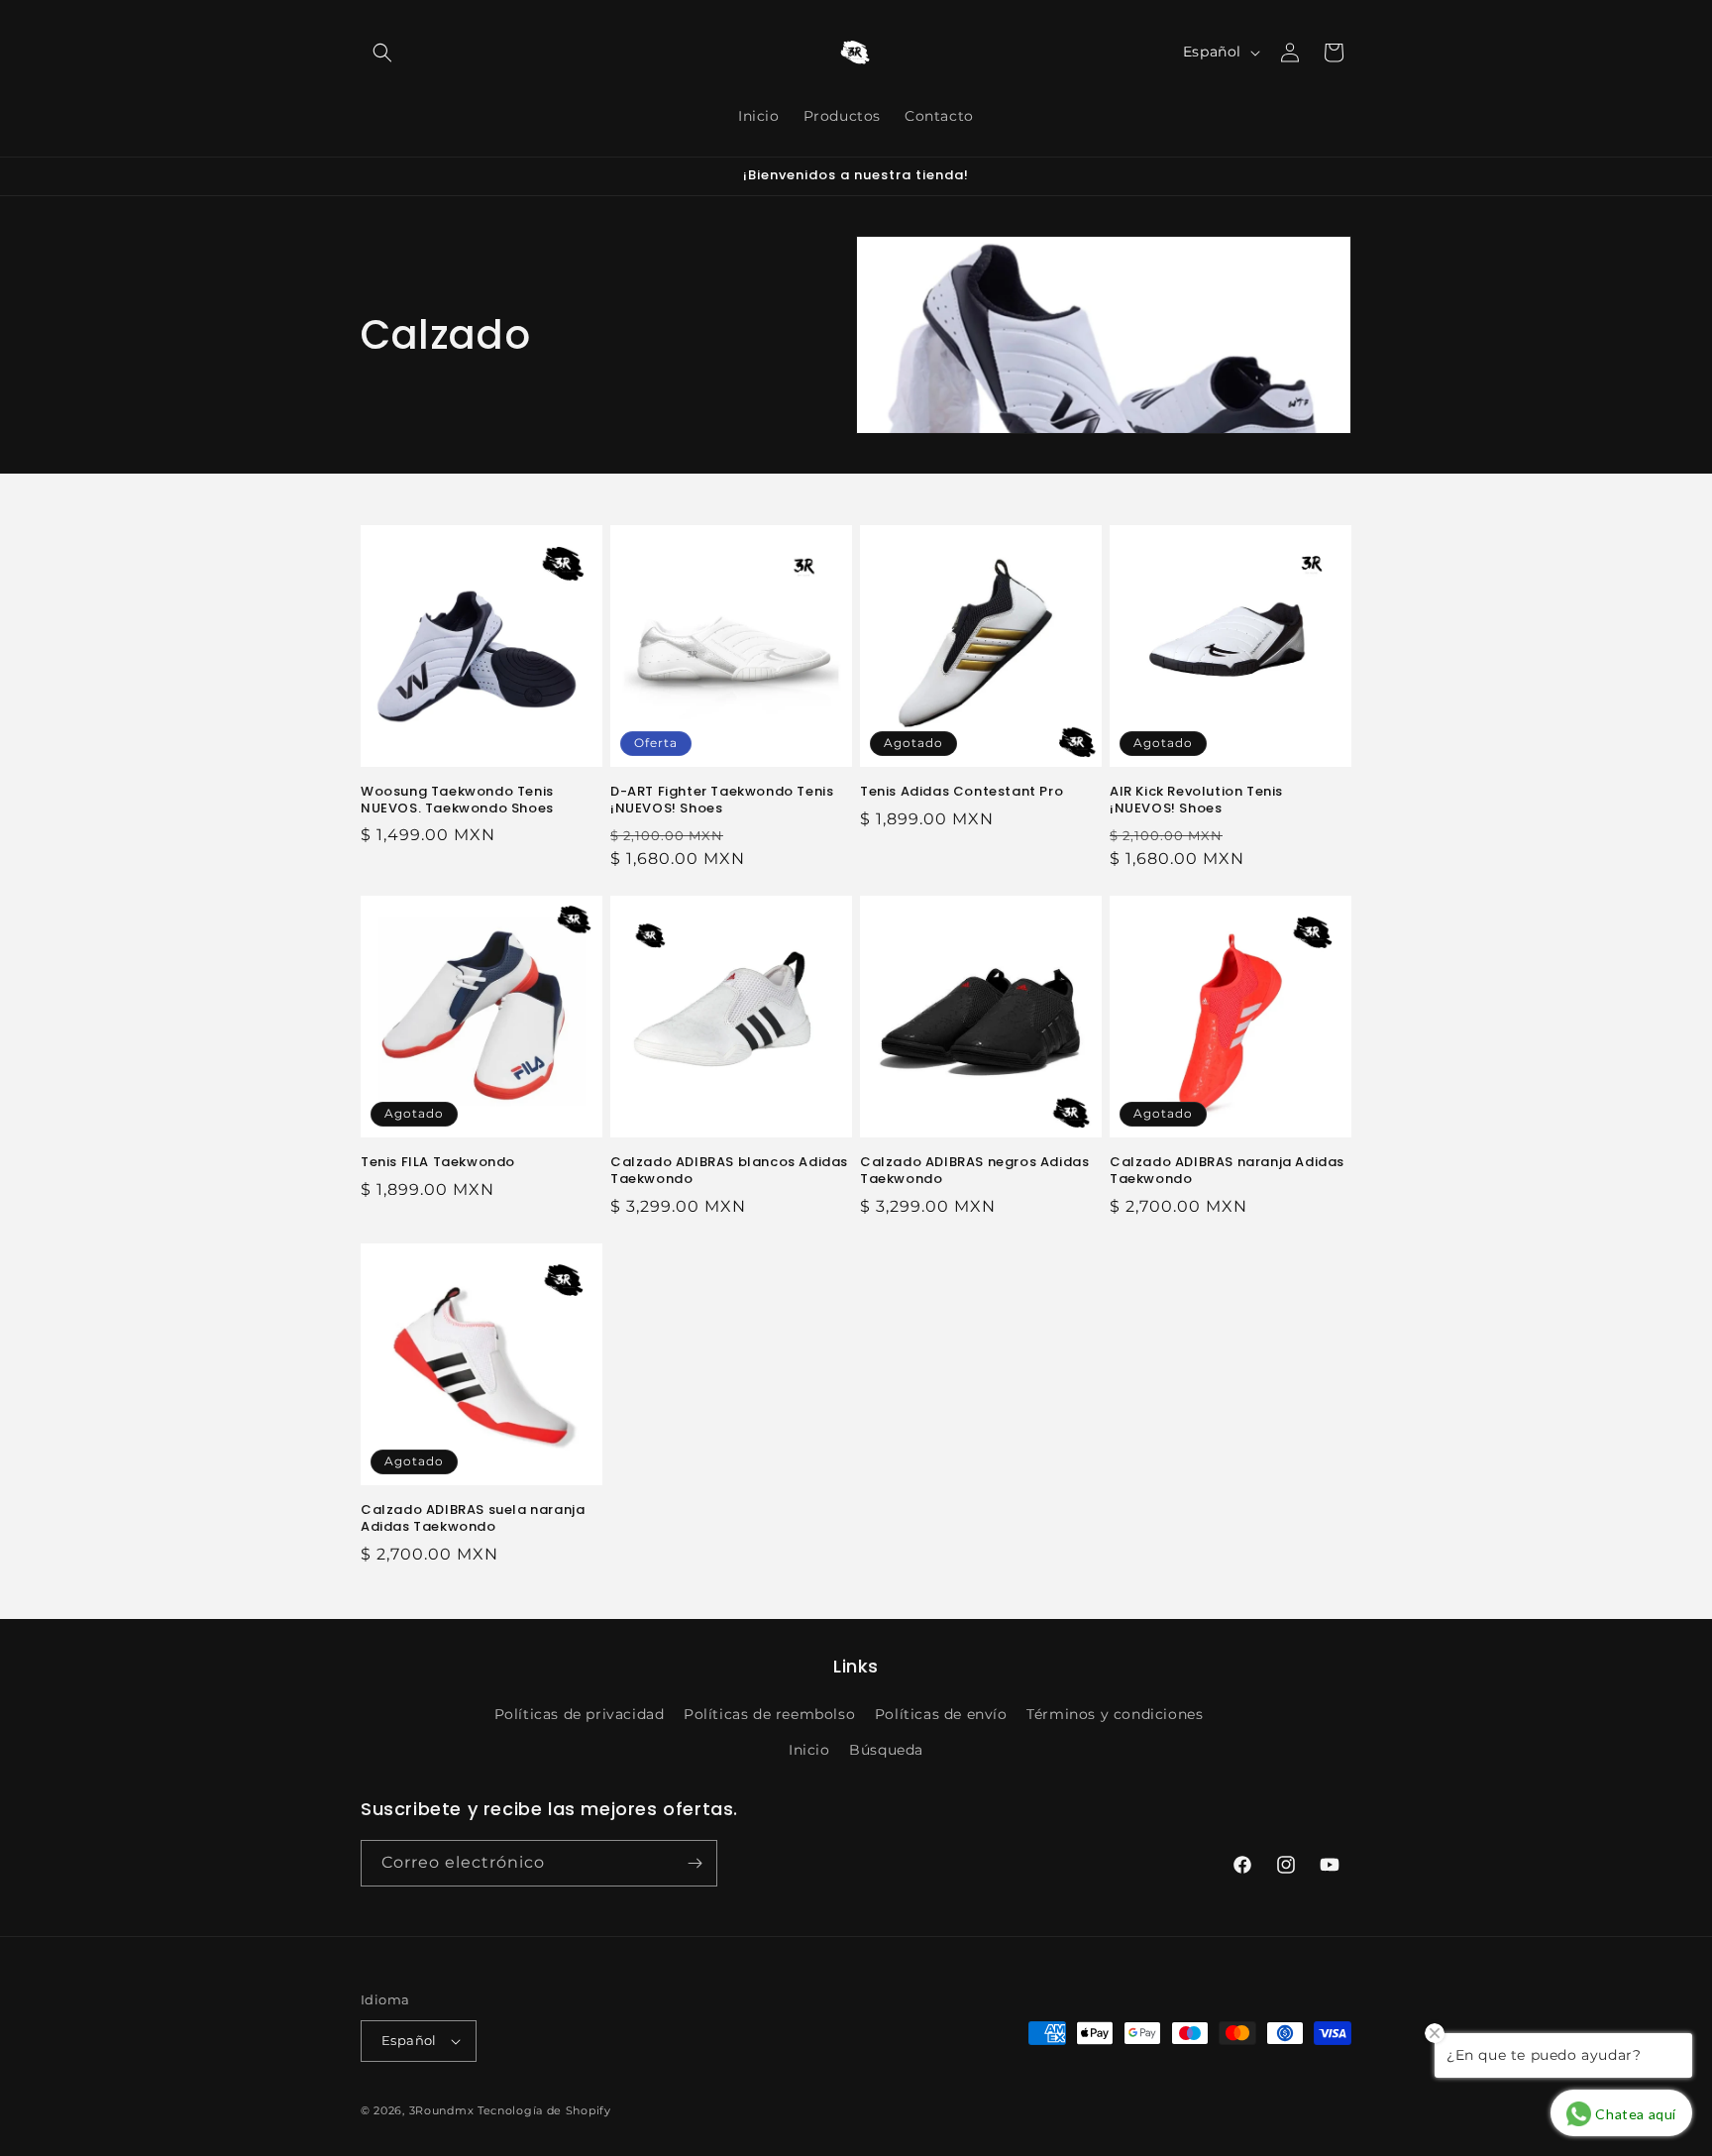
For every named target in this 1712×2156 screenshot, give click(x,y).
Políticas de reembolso (769, 1714)
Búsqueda (886, 1750)
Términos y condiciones (1115, 1714)
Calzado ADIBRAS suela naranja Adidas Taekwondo (473, 1519)
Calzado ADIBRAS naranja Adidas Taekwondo (1227, 1171)
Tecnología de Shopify (544, 2110)
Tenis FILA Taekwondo (438, 1163)
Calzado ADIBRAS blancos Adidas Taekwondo (729, 1171)
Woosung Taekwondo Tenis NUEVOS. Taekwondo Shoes (457, 801)
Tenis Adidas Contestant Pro (962, 792)
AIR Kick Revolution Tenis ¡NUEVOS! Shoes (1196, 801)
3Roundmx (442, 2110)
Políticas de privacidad (580, 1714)
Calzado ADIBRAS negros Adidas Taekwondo (974, 1171)
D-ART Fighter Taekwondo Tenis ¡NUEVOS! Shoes (722, 801)
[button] (382, 53)
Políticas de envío (941, 1714)
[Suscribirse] (695, 1863)
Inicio (809, 1750)
